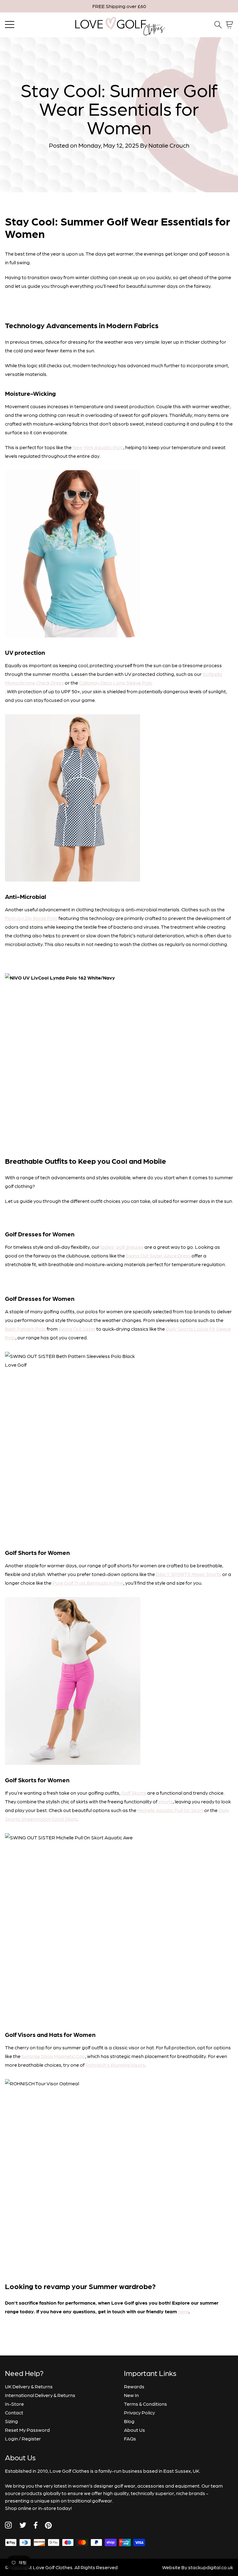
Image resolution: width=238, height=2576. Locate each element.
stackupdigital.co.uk (211, 2567)
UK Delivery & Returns (29, 2386)
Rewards (134, 2386)
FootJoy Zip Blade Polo (31, 918)
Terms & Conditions (145, 2404)
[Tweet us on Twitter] (23, 2525)
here (183, 2311)
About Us (134, 2430)
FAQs (130, 2438)
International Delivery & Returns (40, 2395)
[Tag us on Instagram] (8, 2525)
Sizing (11, 2421)
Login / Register (23, 2438)
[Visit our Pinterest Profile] (48, 2525)
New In (131, 2395)
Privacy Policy (139, 2412)
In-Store (14, 2404)
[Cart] (229, 25)
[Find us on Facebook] (36, 2525)
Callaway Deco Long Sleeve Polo (116, 683)
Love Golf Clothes (53, 2567)
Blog (129, 2421)
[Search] (218, 25)
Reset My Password (27, 2430)
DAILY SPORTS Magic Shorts (189, 1574)
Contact (14, 2412)
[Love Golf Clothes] (119, 25)
